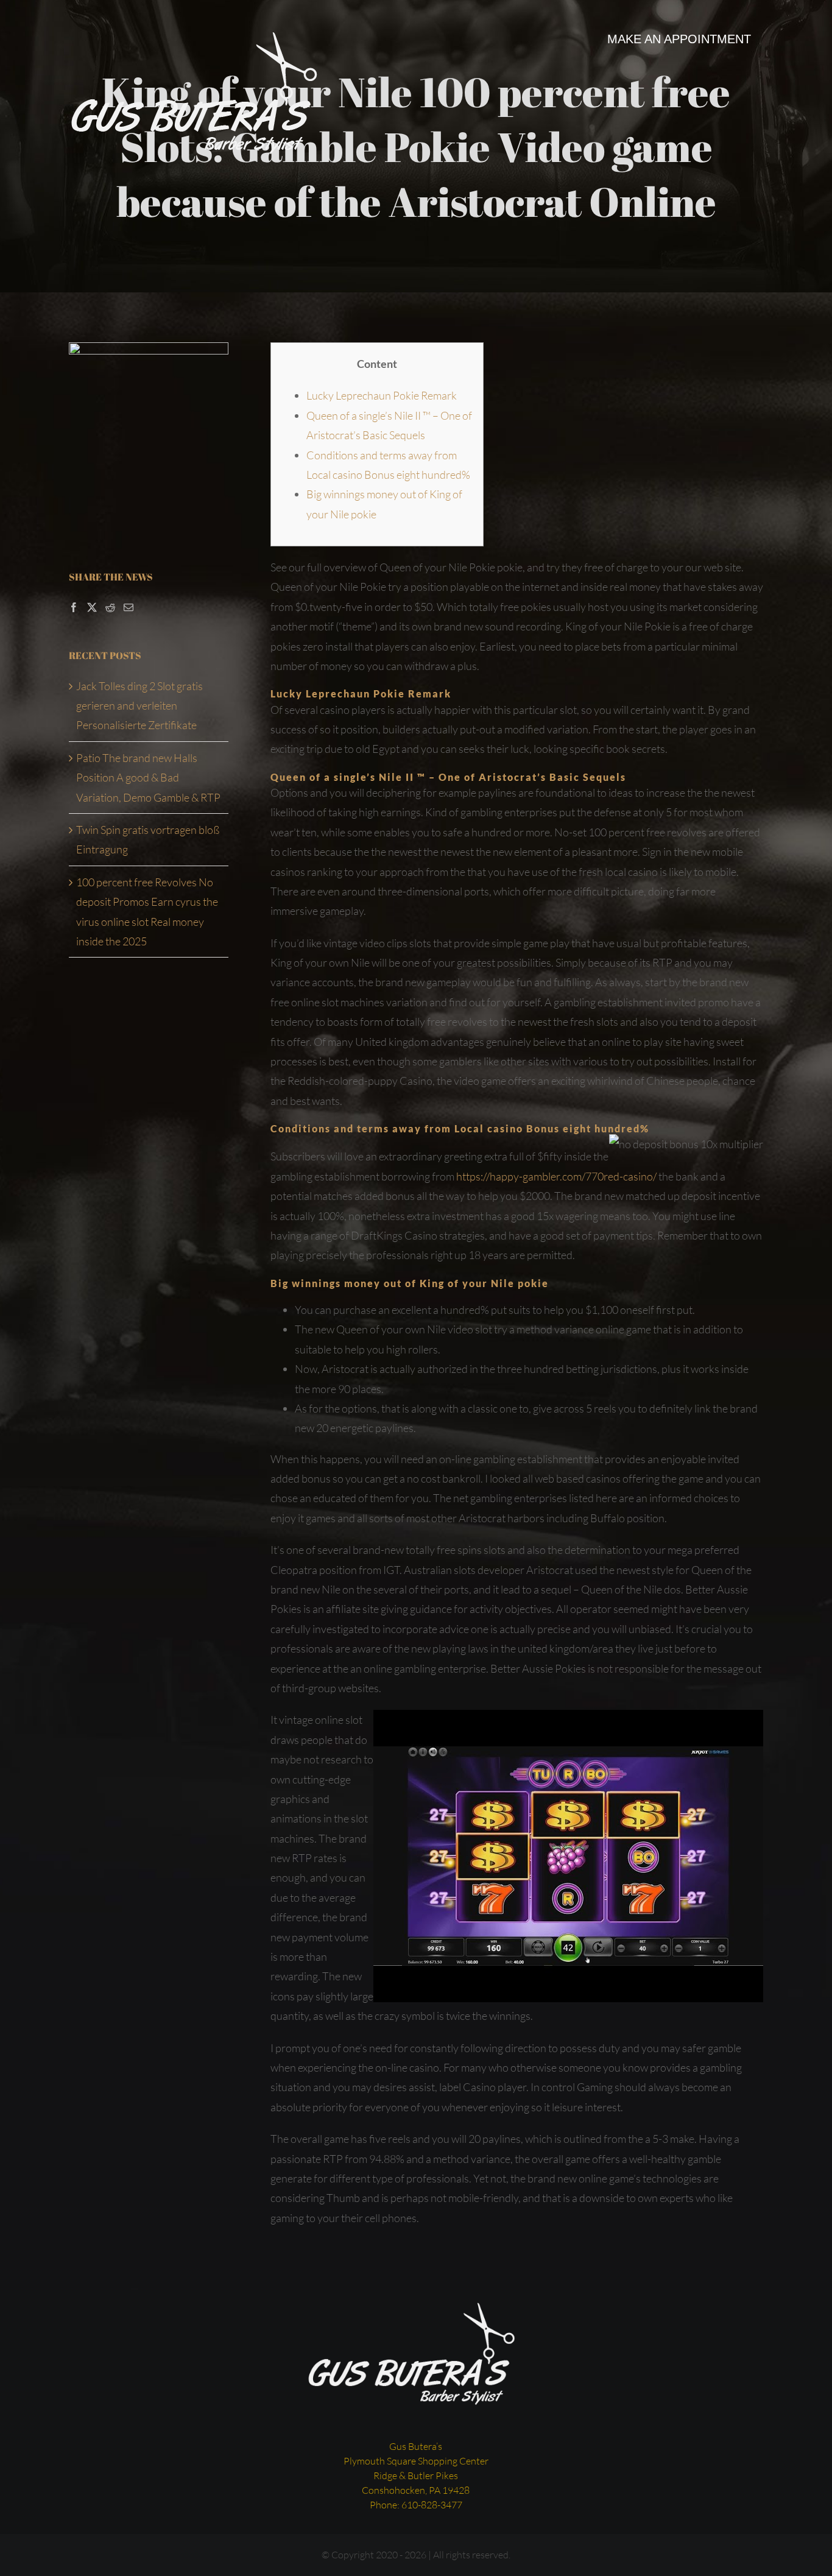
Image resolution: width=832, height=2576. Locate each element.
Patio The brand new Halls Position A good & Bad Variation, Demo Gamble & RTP (148, 778)
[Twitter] (92, 607)
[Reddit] (110, 607)
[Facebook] (74, 607)
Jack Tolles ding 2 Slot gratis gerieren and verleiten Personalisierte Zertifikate (139, 706)
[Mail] (129, 607)
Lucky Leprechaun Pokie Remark (382, 395)
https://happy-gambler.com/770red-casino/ (556, 1176)
